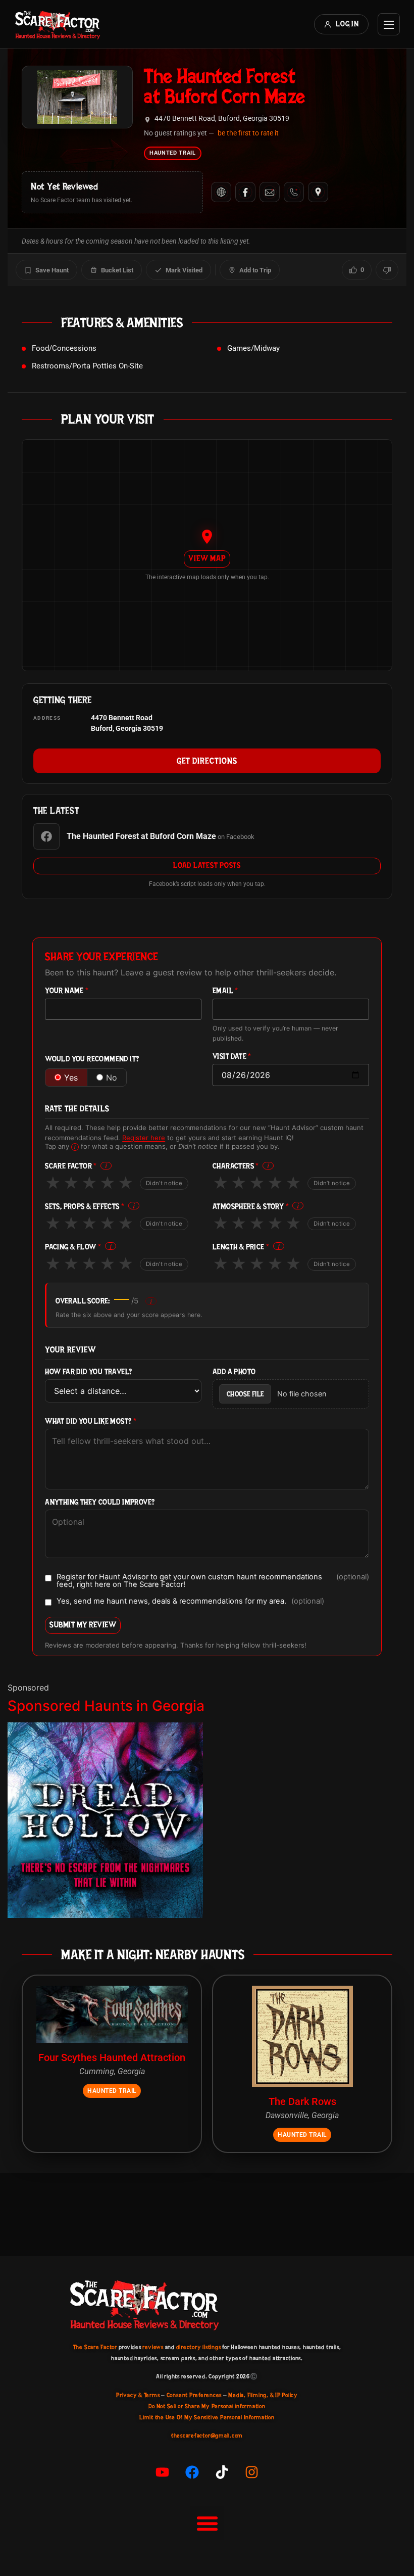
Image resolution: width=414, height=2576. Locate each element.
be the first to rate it (248, 133)
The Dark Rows (302, 2101)
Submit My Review (83, 1625)
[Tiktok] (222, 2472)
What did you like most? (91, 1421)
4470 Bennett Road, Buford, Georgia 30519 (222, 119)
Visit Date (232, 1057)
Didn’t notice (164, 1183)
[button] (207, 2523)
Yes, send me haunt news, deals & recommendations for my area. (190, 1602)
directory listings (199, 2347)
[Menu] (389, 24)
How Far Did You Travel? (88, 1372)
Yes (71, 1078)
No (112, 1078)
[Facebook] (245, 192)
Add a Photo (234, 1372)
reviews (153, 2347)
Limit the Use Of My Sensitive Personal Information (207, 2417)
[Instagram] (252, 2472)
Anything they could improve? (100, 1502)
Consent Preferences (194, 2395)
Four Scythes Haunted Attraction (112, 2057)
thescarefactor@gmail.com (207, 2436)
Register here (144, 1138)
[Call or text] (294, 192)
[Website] (221, 192)
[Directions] (318, 192)
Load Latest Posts (207, 865)
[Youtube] (163, 2472)
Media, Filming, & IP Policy (263, 2395)
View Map (207, 558)
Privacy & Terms (138, 2395)
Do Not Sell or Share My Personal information (207, 2406)
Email (225, 991)
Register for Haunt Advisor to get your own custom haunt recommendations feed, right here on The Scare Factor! (213, 1581)
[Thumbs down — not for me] (387, 270)
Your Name (67, 991)
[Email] (270, 192)
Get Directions (207, 761)
